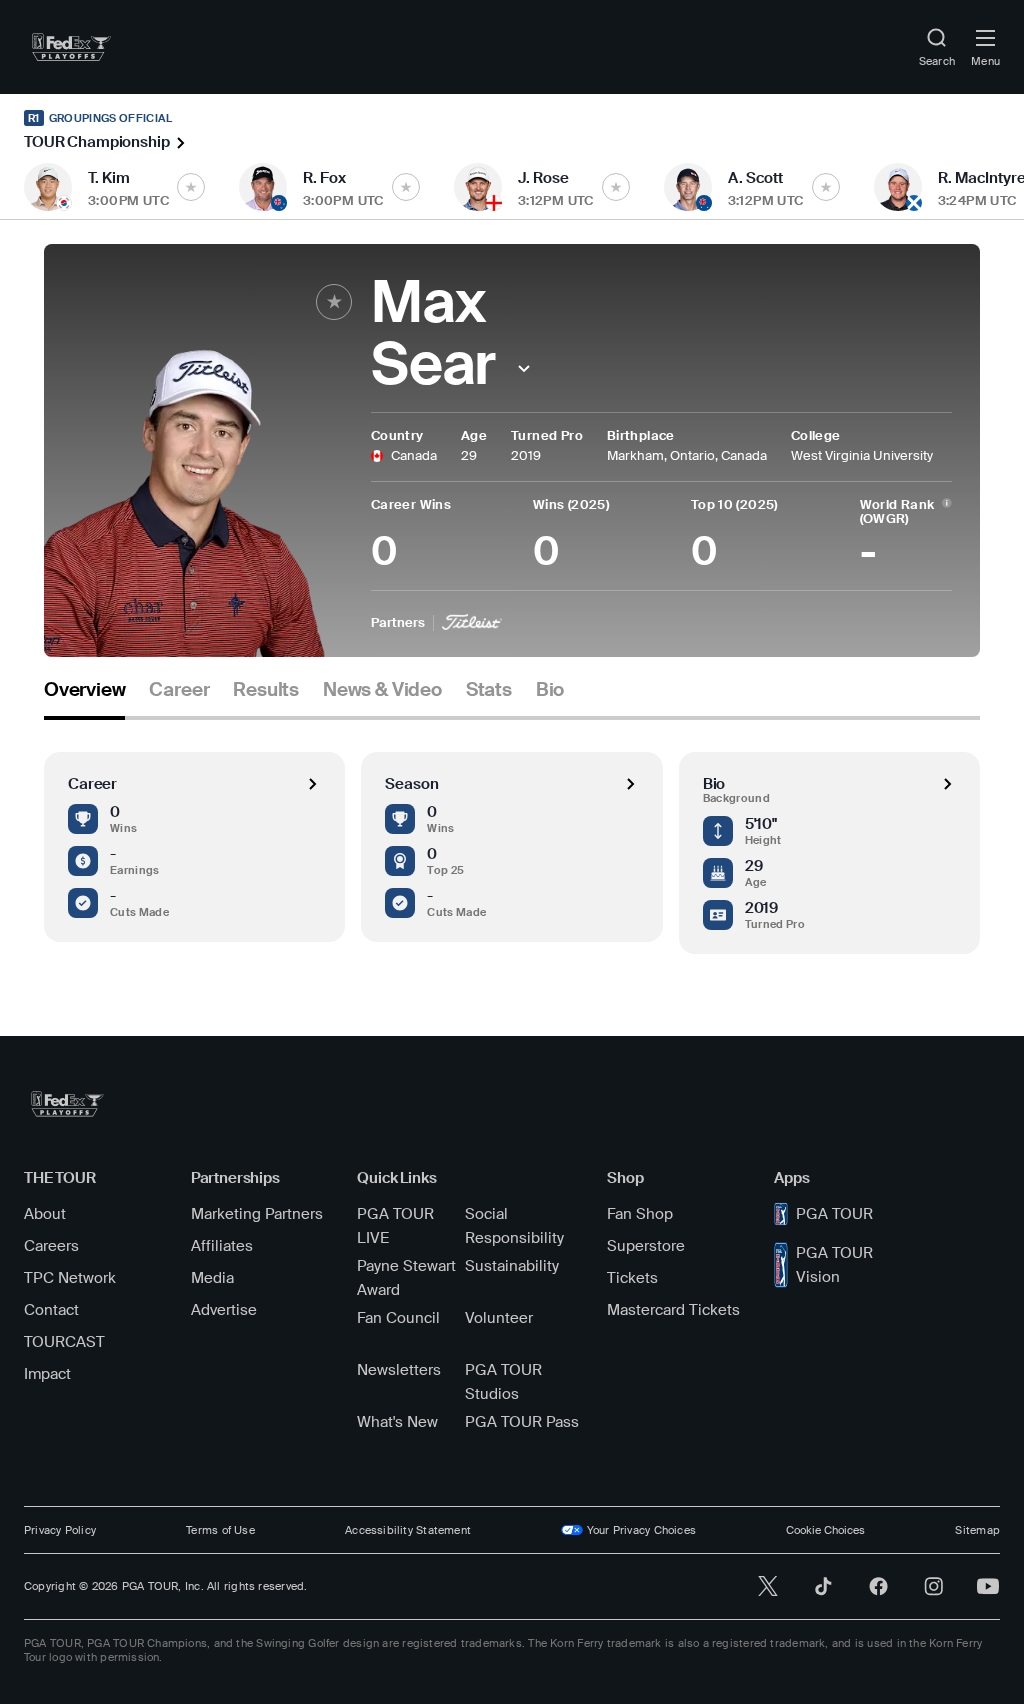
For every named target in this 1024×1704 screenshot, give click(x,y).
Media (212, 1278)
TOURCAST (64, 1342)
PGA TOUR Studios (503, 1382)
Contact (51, 1310)
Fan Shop (640, 1214)
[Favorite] (334, 302)
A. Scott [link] (755, 178)
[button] (523, 368)
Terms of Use (220, 1530)
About (45, 1214)
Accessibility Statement (408, 1530)
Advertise (224, 1310)
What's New (397, 1422)
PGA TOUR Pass (522, 1422)
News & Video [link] (382, 690)
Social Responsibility (514, 1226)
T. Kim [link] (109, 178)
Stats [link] (489, 690)
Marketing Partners (257, 1214)
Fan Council (398, 1318)
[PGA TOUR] (67, 1104)
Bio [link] (550, 690)
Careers (51, 1246)
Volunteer (499, 1318)
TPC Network (70, 1278)
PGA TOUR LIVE (395, 1226)
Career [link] (179, 690)
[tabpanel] (512, 837)
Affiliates (222, 1246)
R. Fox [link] (324, 178)
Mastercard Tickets (673, 1310)
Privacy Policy (60, 1530)
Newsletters (399, 1370)
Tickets (632, 1278)
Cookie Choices (825, 1530)
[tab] (84, 697)
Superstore (646, 1246)
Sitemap (977, 1530)
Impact (47, 1374)
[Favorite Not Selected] (191, 187)
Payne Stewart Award (406, 1278)
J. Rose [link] (543, 178)
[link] (71, 47)
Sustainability (512, 1266)
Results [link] (266, 690)
